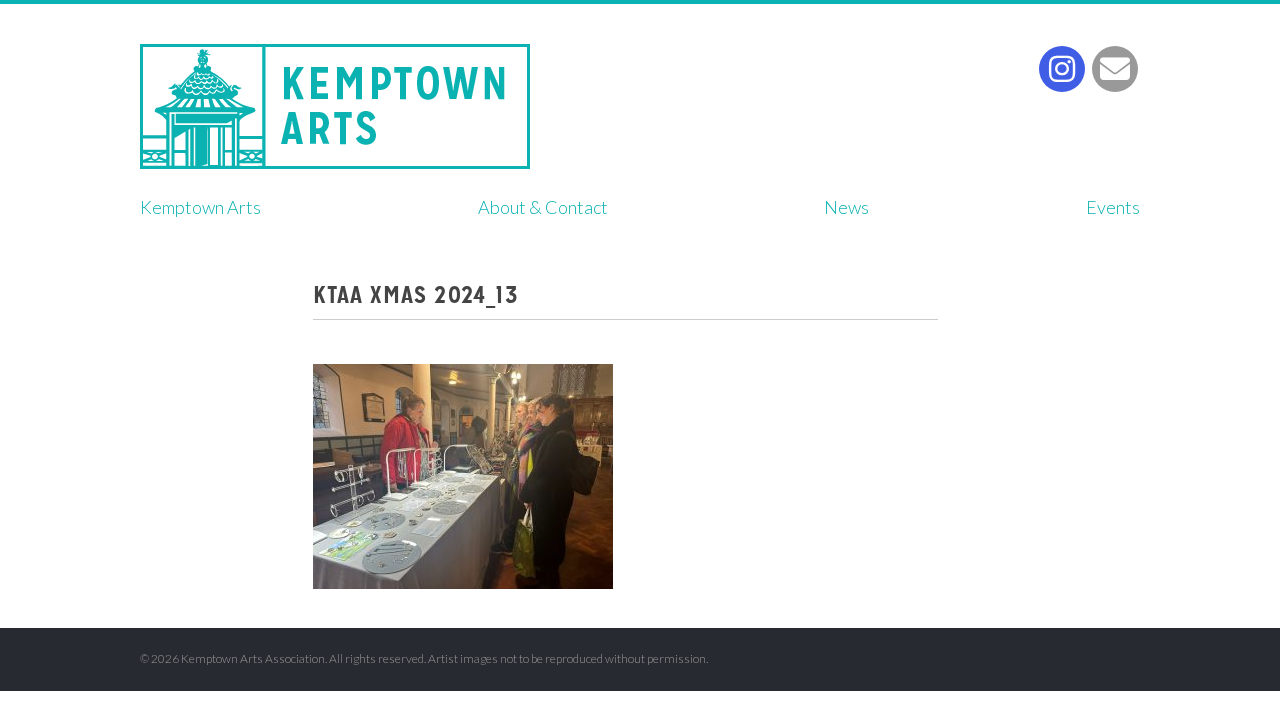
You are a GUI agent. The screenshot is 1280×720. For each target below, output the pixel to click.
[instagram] (1062, 69)
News (846, 207)
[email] (1115, 69)
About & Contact (543, 207)
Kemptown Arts (335, 106)
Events (1113, 207)
